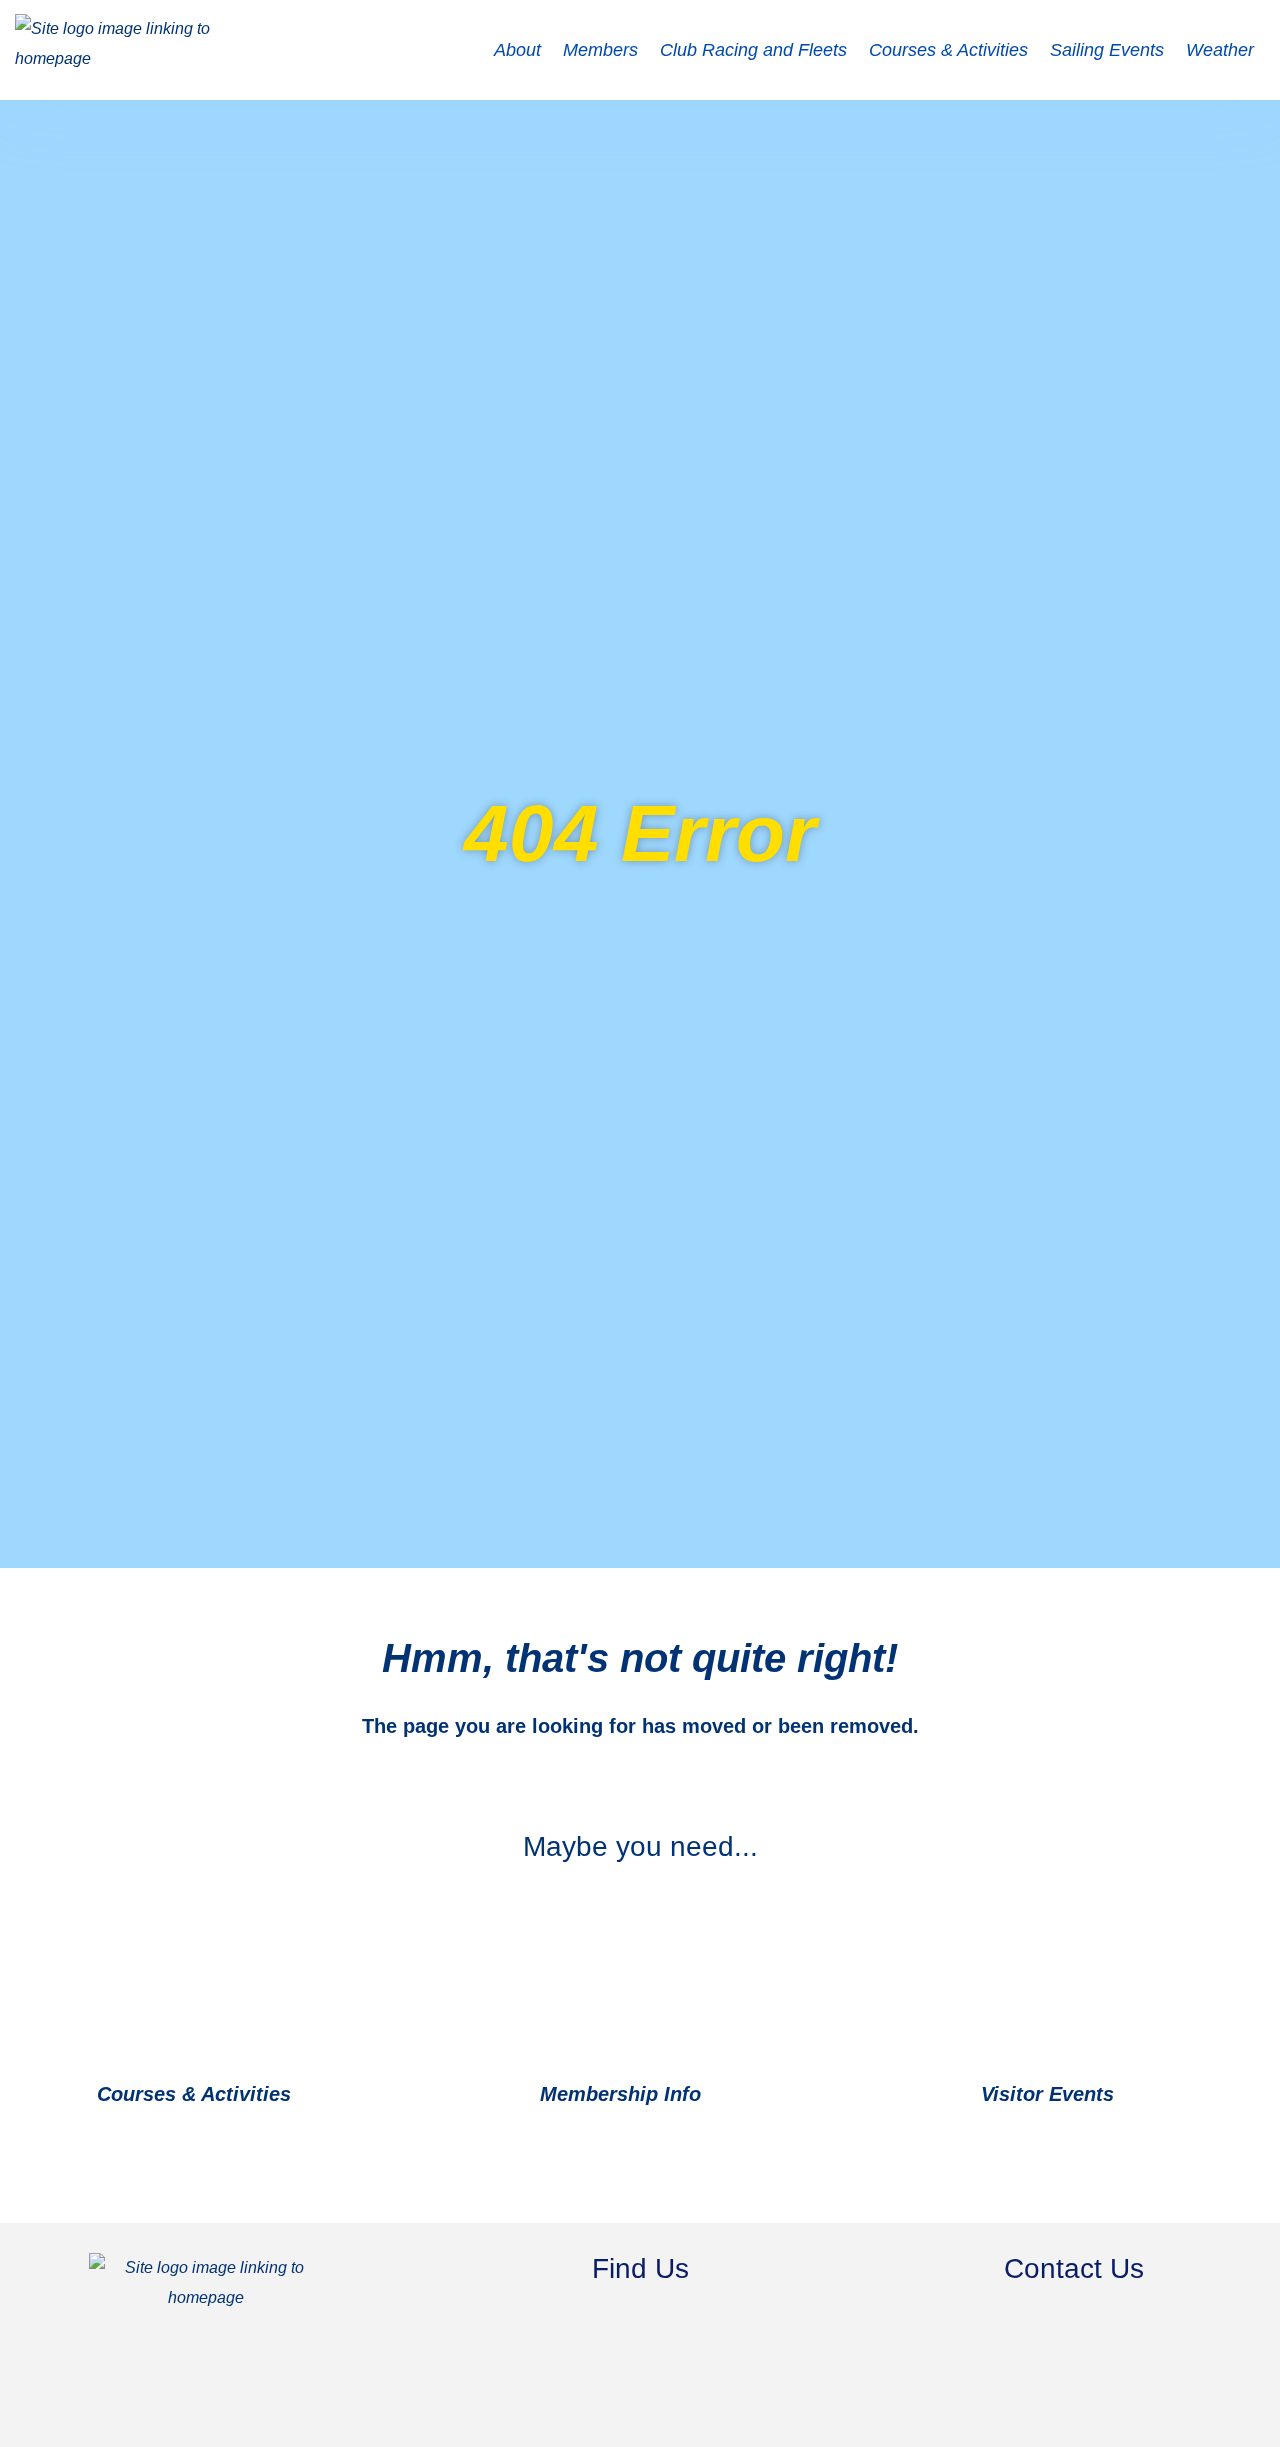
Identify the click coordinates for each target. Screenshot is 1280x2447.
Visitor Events (1047, 2094)
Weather (1220, 50)
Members (600, 50)
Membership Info (620, 2094)
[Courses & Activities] (317, 2095)
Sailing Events (1107, 50)
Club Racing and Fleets (753, 50)
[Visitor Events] (1140, 2095)
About (517, 50)
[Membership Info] (727, 2095)
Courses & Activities (948, 50)
